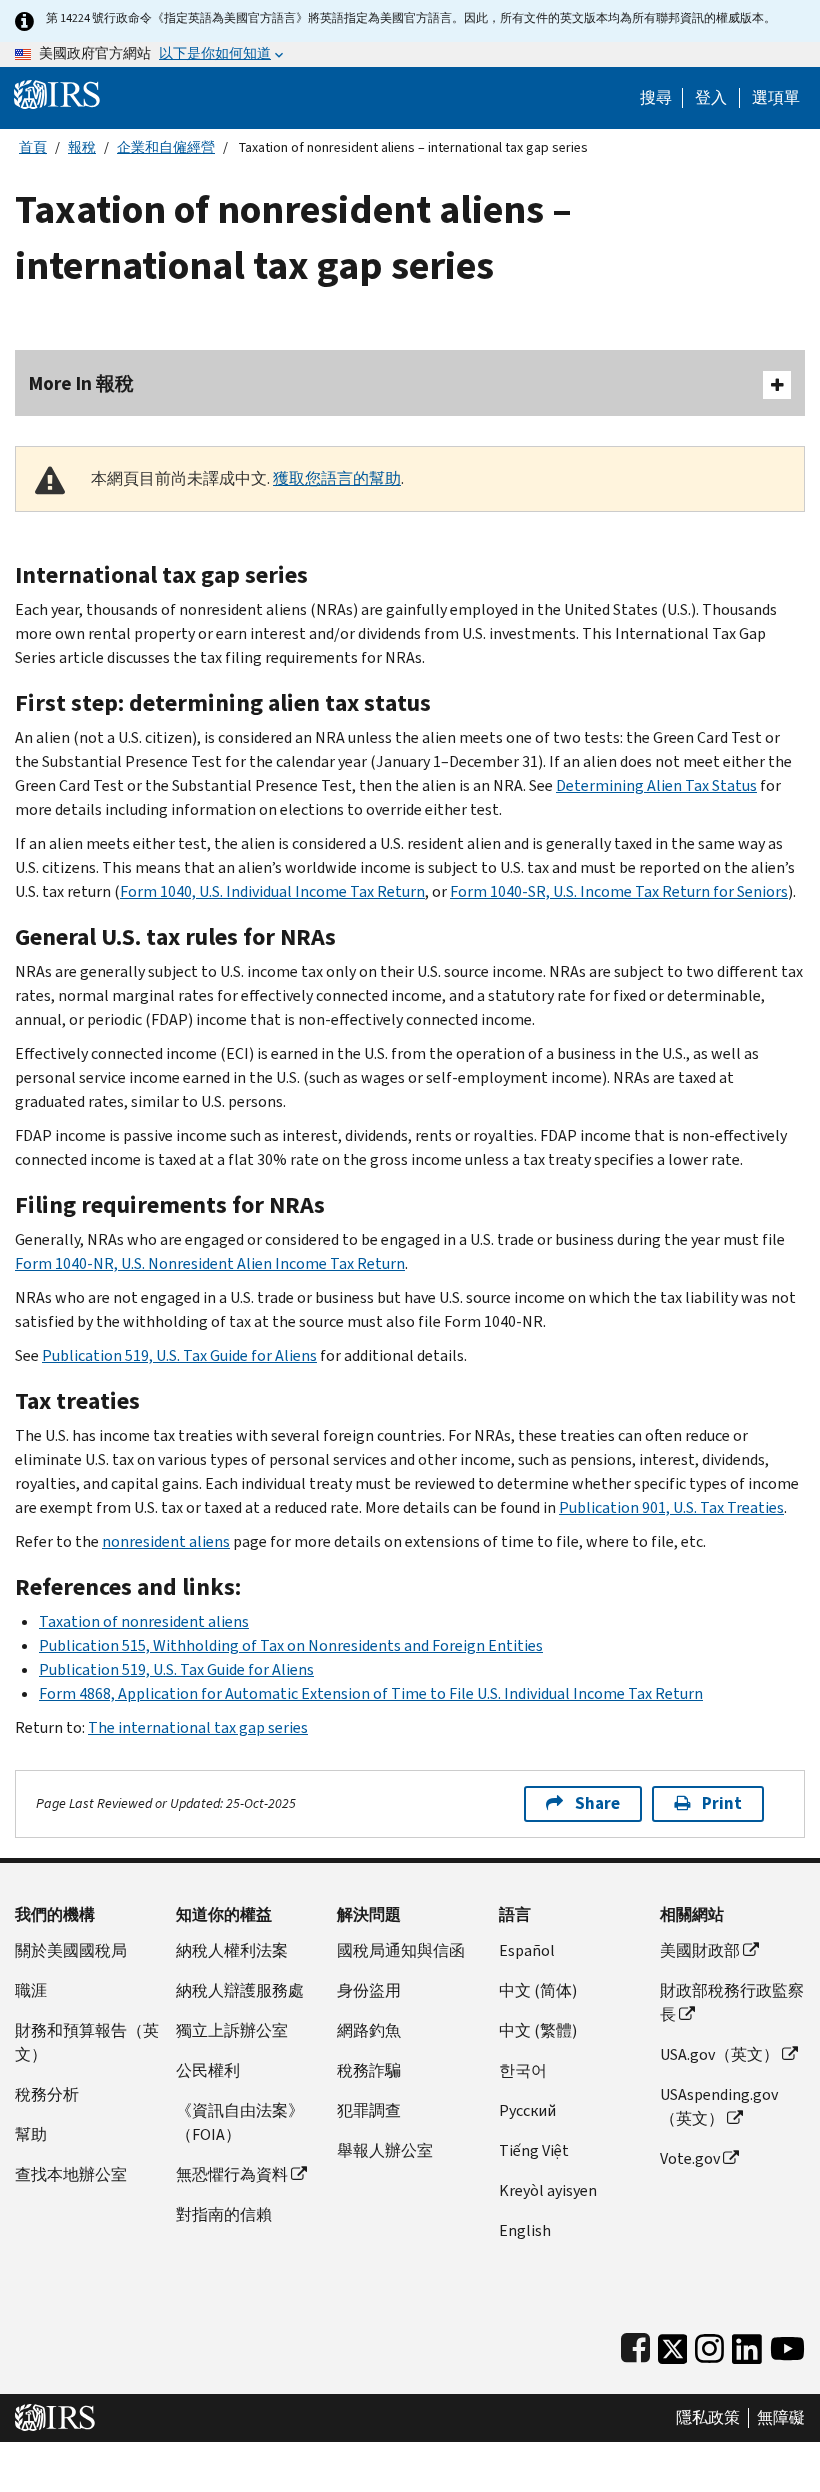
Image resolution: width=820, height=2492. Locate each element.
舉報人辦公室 (385, 2150)
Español (527, 1950)
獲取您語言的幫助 (337, 478)
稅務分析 (47, 2094)
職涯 (31, 1990)
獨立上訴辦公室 (232, 2030)
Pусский (527, 2110)
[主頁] (57, 93)
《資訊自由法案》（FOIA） (240, 2122)
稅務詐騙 (369, 2070)
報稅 (82, 147)
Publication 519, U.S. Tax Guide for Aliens (179, 1355)
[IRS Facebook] (635, 2344)
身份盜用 (369, 1990)
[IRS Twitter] (673, 2344)
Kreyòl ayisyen (548, 2190)
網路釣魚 (369, 2030)
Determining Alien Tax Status (656, 785)
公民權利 (208, 2070)
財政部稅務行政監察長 (732, 2002)
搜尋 (656, 98)
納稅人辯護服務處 (240, 1990)
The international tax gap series (198, 1727)
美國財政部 (700, 1950)
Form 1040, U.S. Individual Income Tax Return (272, 891)
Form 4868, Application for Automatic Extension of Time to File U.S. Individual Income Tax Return (371, 1693)
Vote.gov (690, 2158)
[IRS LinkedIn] (747, 2344)
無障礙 (781, 2418)
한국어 (523, 2070)
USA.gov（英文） (719, 2054)
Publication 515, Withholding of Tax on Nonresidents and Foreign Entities (291, 1645)
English (525, 2230)
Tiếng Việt (534, 2150)
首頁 (33, 147)
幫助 (31, 2134)
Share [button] (597, 1803)
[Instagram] (709, 2344)
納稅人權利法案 (232, 1950)
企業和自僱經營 (166, 147)
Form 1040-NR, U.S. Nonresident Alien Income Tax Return (210, 1263)
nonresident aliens (166, 1541)
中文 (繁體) (538, 2030)
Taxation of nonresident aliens (144, 1621)
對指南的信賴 (224, 2214)
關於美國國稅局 (71, 1950)
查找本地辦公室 (71, 2174)
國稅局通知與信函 (401, 1950)
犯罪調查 (369, 2110)
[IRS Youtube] (787, 2344)
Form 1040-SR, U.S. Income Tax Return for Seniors (619, 891)
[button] (711, 98)
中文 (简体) (538, 1990)
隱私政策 (708, 2418)
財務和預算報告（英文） (87, 2042)
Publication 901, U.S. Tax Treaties (671, 1507)
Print (722, 1803)
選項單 (776, 98)
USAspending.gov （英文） (719, 2106)
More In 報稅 (81, 383)
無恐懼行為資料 (232, 2174)
